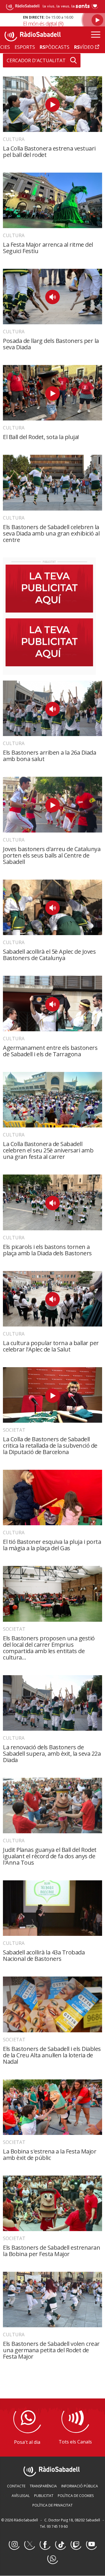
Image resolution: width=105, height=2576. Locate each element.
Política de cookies (76, 2496)
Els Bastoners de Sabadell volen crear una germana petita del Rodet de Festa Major (51, 2350)
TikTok (60, 2545)
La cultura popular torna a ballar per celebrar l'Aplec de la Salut (51, 1346)
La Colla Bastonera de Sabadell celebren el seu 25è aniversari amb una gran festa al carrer (48, 1150)
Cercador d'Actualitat (36, 60)
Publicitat (44, 2496)
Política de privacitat (52, 2505)
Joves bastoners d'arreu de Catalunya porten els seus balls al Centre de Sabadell (52, 855)
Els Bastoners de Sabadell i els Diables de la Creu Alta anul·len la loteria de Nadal (52, 2055)
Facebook (45, 2545)
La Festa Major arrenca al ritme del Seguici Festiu (48, 248)
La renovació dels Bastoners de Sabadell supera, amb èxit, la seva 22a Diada (52, 1754)
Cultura (14, 139)
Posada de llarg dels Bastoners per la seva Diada (51, 344)
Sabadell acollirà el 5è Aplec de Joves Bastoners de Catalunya (49, 955)
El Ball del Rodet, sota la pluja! (41, 437)
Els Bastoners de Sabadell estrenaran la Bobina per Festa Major (51, 2251)
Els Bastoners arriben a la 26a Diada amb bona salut (49, 756)
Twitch (76, 2545)
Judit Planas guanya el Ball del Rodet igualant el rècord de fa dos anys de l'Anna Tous (50, 1856)
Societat (14, 1430)
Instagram (14, 2545)
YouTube (91, 2545)
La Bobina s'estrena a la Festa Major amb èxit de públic (50, 2155)
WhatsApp (52, 2559)
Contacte (16, 2486)
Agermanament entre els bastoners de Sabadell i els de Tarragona (50, 1051)
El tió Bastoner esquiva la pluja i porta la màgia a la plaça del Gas (52, 1545)
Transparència (43, 2486)
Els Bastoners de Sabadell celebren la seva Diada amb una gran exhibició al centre (51, 533)
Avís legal (21, 2496)
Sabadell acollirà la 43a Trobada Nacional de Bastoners (44, 1955)
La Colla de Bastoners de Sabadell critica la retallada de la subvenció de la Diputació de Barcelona (50, 1445)
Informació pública (80, 2486)
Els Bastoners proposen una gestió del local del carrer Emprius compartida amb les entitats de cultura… (49, 1648)
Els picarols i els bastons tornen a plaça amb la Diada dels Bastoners (47, 1250)
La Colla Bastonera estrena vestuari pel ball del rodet (49, 152)
